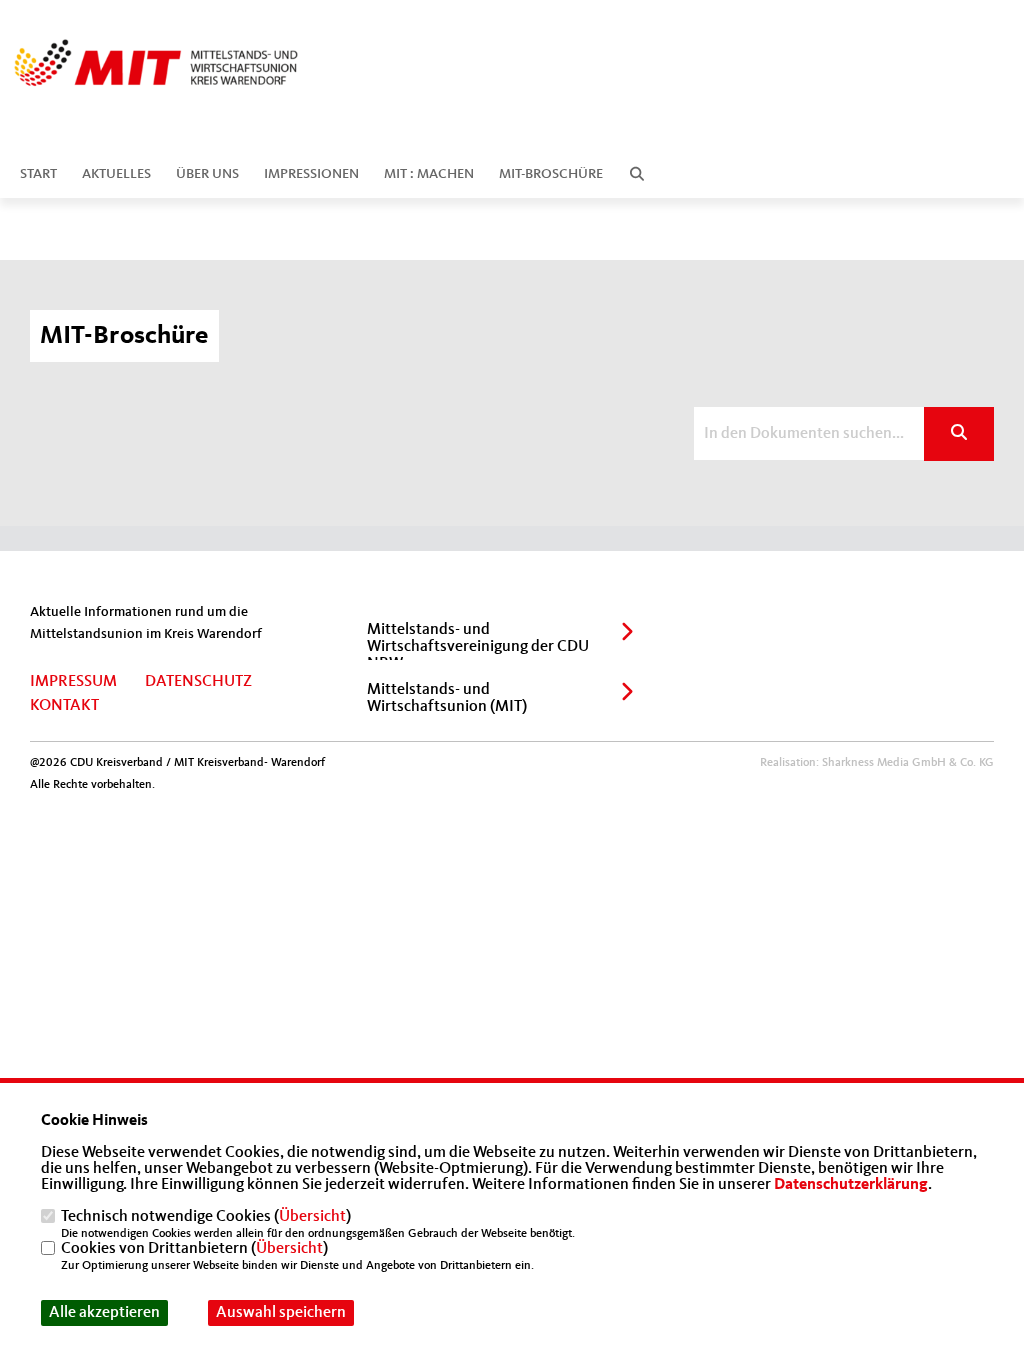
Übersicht (312, 1217)
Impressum (73, 682)
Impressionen (311, 174)
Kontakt (64, 706)
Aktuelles (116, 174)
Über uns (207, 174)
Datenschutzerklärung (851, 1185)
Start (38, 174)
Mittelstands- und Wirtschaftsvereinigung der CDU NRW (478, 647)
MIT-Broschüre (551, 174)
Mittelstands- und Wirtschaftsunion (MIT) (447, 698)
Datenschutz (198, 682)
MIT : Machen (429, 174)
